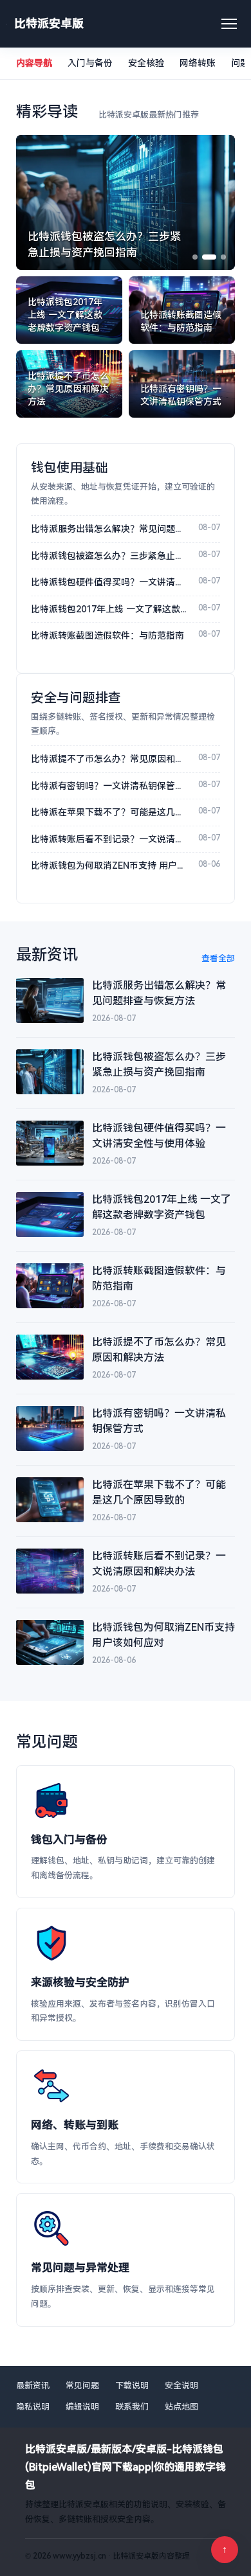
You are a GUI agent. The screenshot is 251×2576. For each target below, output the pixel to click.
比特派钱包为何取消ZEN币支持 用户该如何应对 (109, 866)
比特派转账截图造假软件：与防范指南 (107, 635)
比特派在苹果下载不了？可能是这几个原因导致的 (109, 812)
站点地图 (181, 2407)
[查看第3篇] (223, 257)
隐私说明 (33, 2407)
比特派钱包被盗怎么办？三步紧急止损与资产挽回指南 (109, 556)
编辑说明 (82, 2407)
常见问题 (82, 2385)
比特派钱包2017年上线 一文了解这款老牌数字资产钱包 (109, 609)
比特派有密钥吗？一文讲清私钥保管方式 (109, 786)
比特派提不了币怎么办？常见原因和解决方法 (109, 759)
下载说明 (132, 2385)
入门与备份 (90, 63)
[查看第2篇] (209, 257)
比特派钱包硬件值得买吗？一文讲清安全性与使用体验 (109, 582)
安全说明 (181, 2385)
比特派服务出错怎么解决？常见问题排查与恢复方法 (109, 529)
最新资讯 (33, 2385)
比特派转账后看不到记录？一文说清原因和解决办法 (109, 839)
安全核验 (146, 63)
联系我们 (132, 2407)
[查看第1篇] (195, 257)
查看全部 (218, 958)
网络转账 (198, 63)
